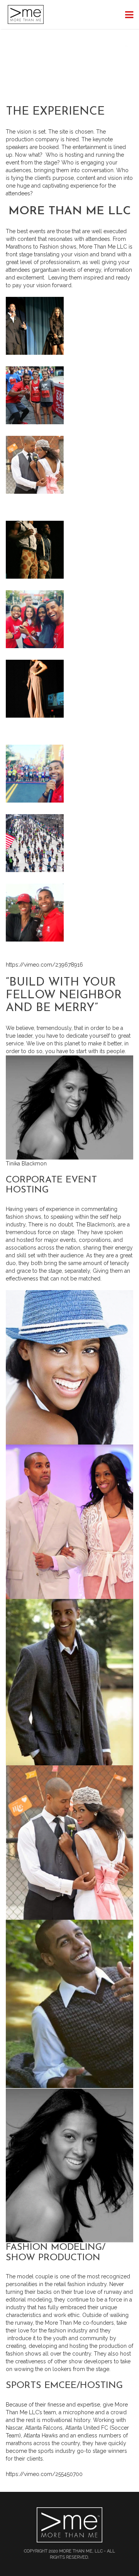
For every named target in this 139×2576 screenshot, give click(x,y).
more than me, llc (81, 2551)
